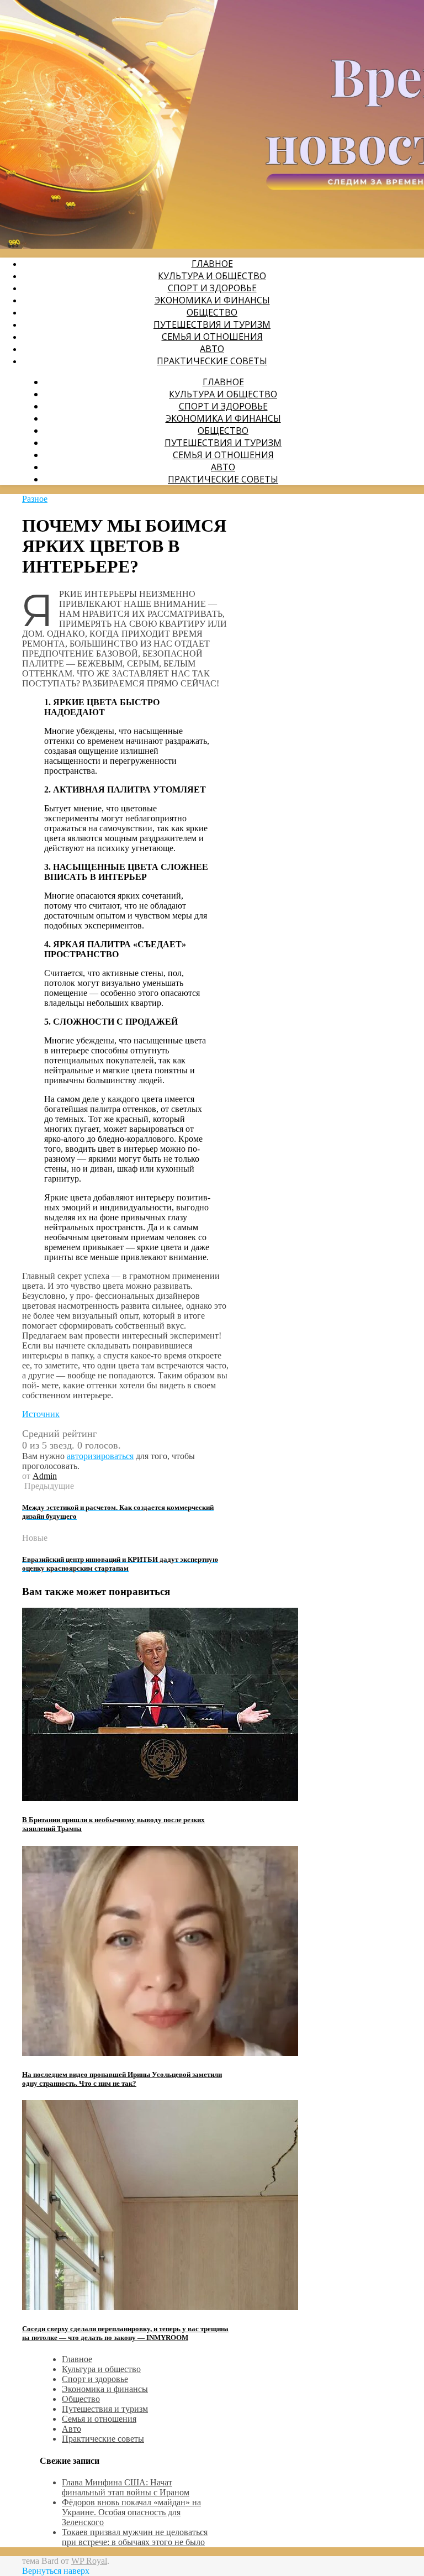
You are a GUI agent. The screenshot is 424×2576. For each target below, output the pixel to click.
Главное (212, 264)
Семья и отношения (212, 337)
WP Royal (89, 2561)
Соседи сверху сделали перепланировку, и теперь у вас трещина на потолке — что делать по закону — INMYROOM (125, 2333)
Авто (212, 349)
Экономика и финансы (212, 300)
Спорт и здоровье (212, 288)
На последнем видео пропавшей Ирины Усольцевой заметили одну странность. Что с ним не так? (122, 2079)
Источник (41, 1414)
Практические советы (212, 361)
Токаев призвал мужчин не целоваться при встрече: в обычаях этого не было (135, 2537)
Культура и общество (212, 276)
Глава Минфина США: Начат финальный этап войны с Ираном (126, 2487)
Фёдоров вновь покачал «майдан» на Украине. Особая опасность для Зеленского (131, 2512)
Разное (35, 499)
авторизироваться (100, 1456)
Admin (45, 1476)
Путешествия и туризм (212, 324)
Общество (212, 312)
